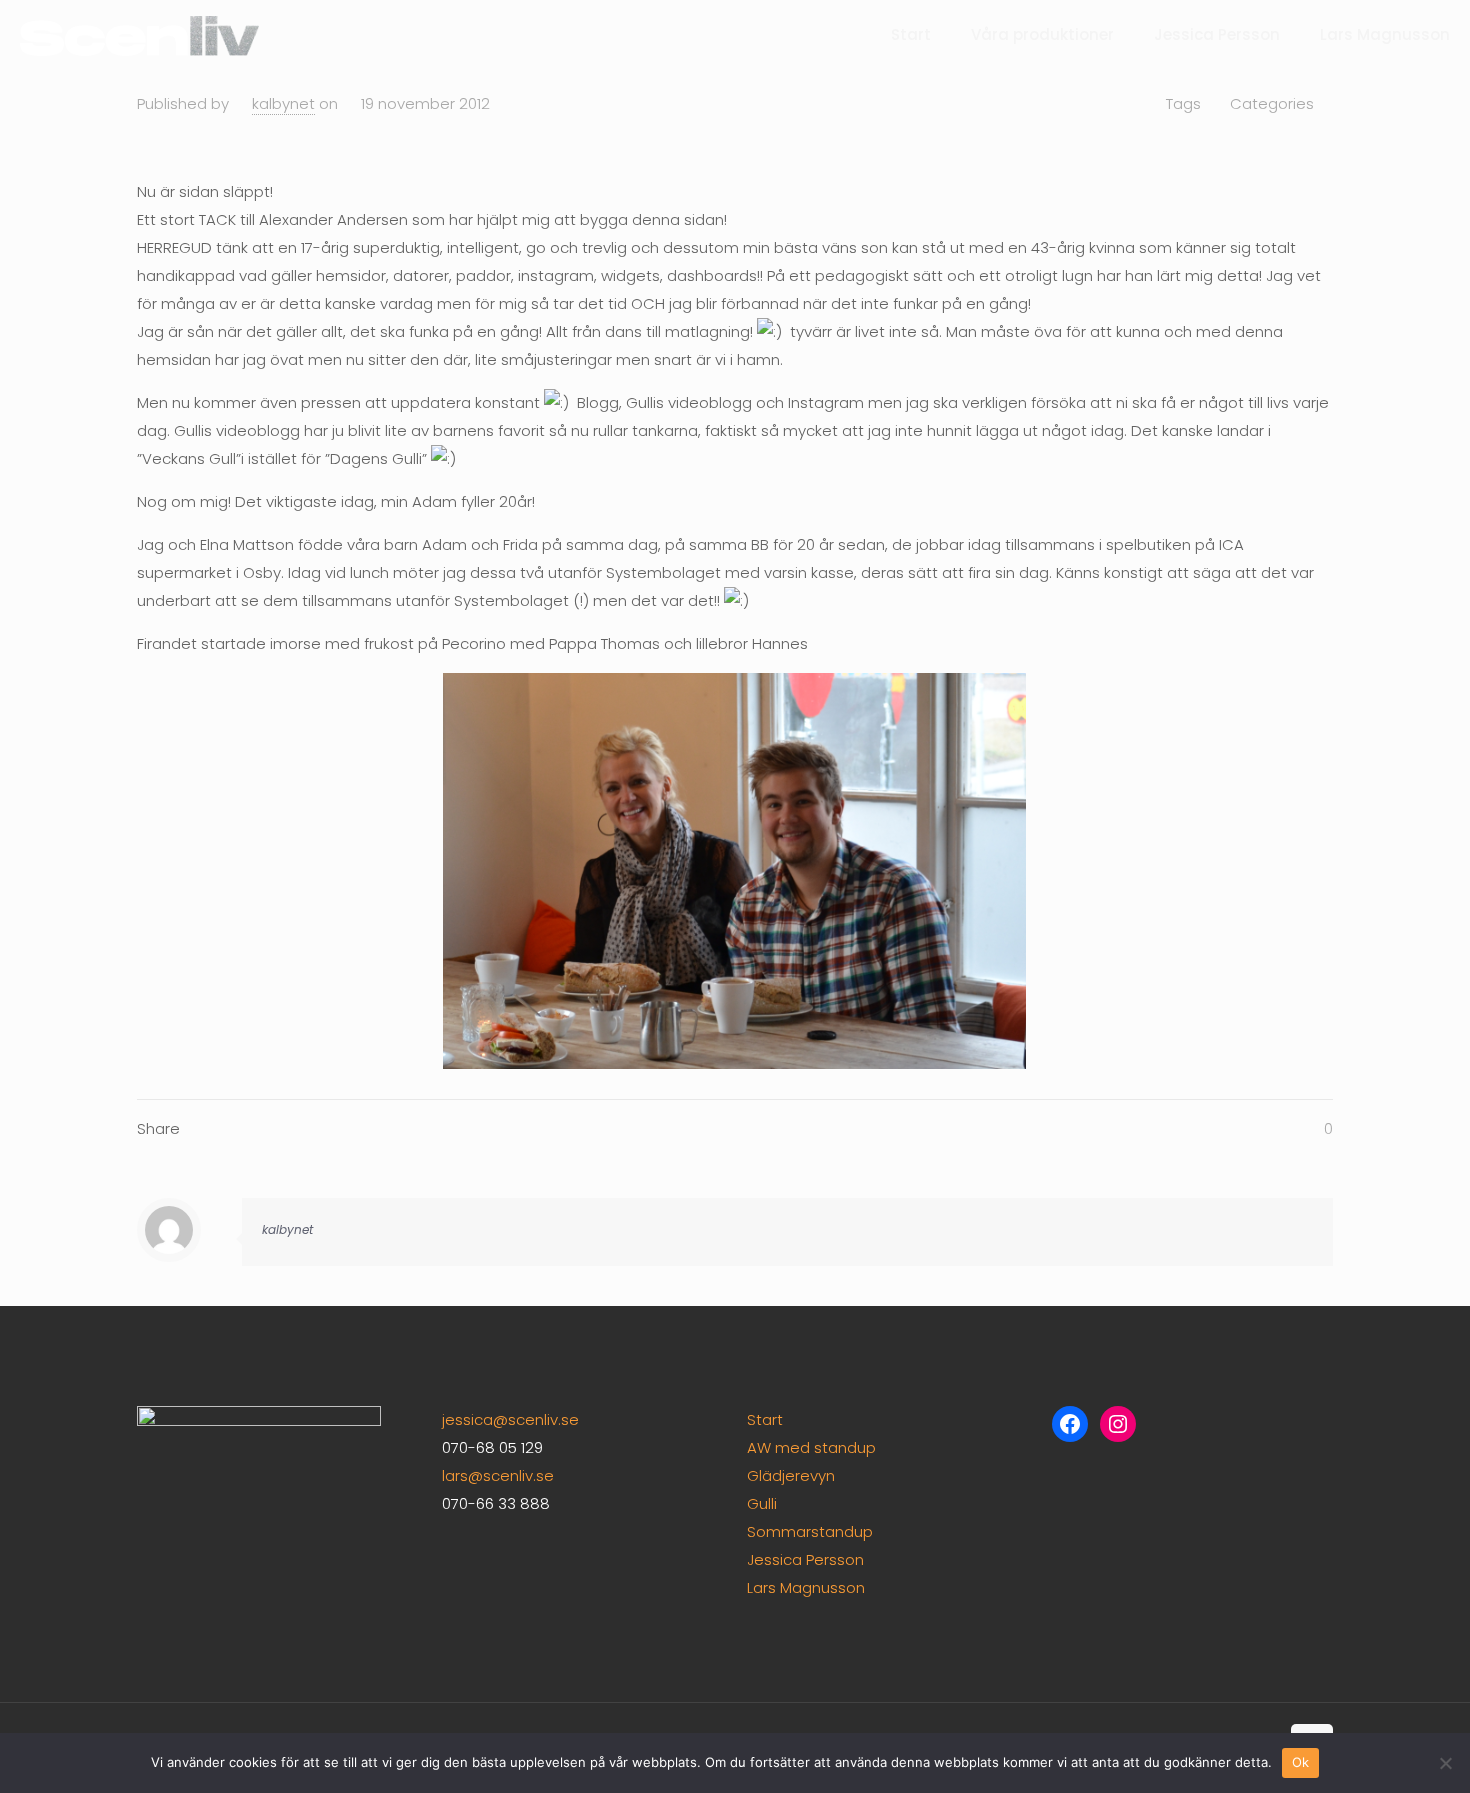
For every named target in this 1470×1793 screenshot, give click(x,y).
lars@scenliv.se (498, 1475)
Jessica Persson (805, 1559)
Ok (1301, 1762)
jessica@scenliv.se (510, 1419)
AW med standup (811, 1447)
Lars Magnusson (806, 1587)
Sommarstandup (810, 1531)
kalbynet (283, 103)
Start (765, 1419)
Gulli (762, 1503)
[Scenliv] (139, 35)
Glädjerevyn (791, 1475)
